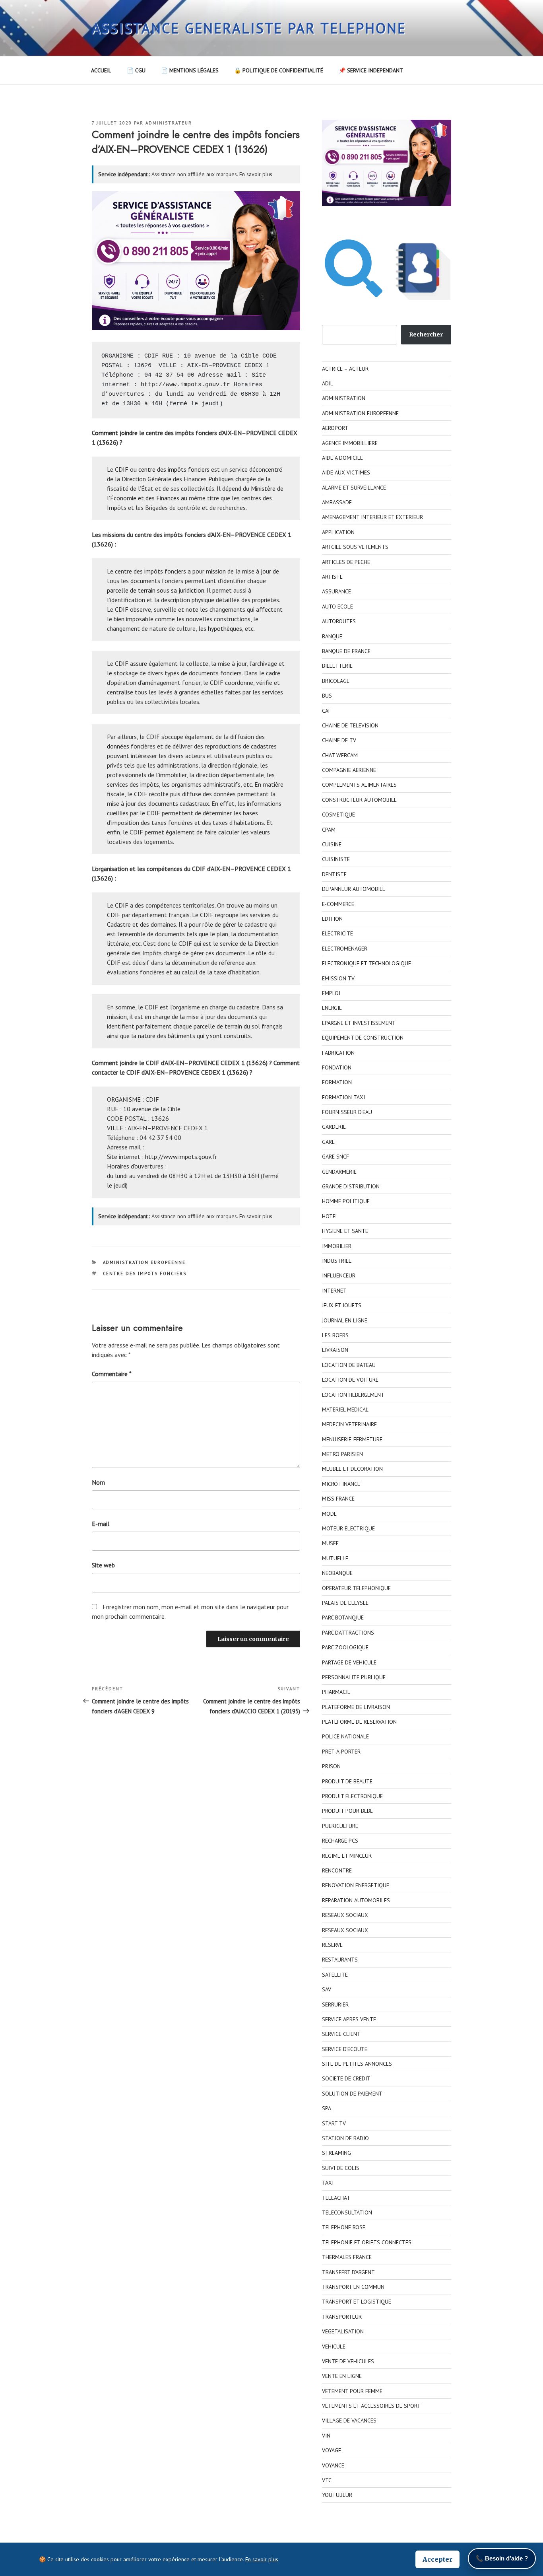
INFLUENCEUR (339, 1275)
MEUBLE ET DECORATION (352, 1469)
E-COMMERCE (338, 904)
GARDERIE (334, 1127)
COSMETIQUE (338, 815)
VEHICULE (334, 2347)
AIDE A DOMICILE (342, 458)
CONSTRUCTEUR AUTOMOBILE (359, 800)
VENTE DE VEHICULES (348, 2361)
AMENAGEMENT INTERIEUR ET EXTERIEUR (372, 517)
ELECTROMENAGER (345, 949)
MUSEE (330, 1543)
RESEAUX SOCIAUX (345, 1915)
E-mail (101, 1524)
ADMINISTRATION (344, 398)
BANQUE (332, 636)
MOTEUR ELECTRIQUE (348, 1528)
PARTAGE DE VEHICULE (349, 1662)
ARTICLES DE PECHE (346, 562)
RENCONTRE (337, 1870)
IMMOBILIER (337, 1246)
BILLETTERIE (337, 666)
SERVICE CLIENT (341, 2034)
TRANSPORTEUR (342, 2317)
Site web (103, 1565)
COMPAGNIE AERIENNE (349, 770)
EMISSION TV (338, 978)
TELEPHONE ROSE (344, 2227)
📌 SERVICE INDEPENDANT (371, 70)
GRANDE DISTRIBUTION (351, 1186)
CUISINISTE (336, 859)
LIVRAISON (335, 1350)
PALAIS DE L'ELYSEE (345, 1603)
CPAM (329, 830)
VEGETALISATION (343, 2331)
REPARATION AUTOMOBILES (356, 1900)
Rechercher (426, 334)
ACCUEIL (101, 70)
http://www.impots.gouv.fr (185, 385)
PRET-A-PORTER (341, 1752)
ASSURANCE (336, 591)
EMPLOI (331, 993)
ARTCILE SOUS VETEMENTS (355, 547)
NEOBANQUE (337, 1573)
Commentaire (112, 1374)
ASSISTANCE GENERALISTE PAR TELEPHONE (249, 28)
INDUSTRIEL (337, 1261)
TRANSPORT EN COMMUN (353, 2287)
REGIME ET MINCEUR (347, 1856)
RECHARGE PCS (340, 1841)
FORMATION (337, 1082)
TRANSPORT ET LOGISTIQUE (357, 2302)
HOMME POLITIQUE (346, 1201)
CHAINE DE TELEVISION (350, 725)
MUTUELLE (335, 1558)
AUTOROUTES (339, 621)
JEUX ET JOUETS (342, 1305)
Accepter (437, 2559)
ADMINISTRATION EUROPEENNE (144, 1262)
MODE (329, 1514)
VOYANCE (333, 2465)
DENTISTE (334, 874)
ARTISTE (332, 577)
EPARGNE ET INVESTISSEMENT (359, 1023)
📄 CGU (136, 70)
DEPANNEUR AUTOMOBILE (354, 889)
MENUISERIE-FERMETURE (352, 1439)
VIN (326, 2436)
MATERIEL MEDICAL (345, 1410)
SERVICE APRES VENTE (349, 2019)
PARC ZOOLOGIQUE (345, 1647)
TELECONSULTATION (347, 2212)
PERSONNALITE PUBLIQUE (354, 1677)
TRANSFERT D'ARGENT (348, 2272)
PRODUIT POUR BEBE (347, 1811)
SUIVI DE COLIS (341, 2168)
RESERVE (332, 1945)
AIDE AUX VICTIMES (346, 472)
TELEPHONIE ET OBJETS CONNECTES (367, 2242)
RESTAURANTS (340, 1960)
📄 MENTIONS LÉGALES (190, 70)
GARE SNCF (335, 1157)
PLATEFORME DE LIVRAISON (356, 1707)
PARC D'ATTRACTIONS (348, 1633)
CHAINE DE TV (339, 740)
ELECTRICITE (337, 933)
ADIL (328, 383)
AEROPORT (335, 428)
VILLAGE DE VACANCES (349, 2420)
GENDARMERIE (339, 1172)
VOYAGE (332, 2450)
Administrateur (169, 123)
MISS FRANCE (338, 1499)
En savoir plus (256, 174)
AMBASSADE (337, 502)
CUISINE (332, 844)
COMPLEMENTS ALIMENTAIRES (359, 785)
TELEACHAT (336, 2198)
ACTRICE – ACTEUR (345, 369)
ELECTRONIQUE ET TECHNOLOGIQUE (367, 963)
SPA (327, 2108)
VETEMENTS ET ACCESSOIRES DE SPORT (371, 2406)
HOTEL (330, 1216)
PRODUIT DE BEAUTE (347, 1781)
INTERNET (334, 1291)
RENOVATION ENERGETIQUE (356, 1885)
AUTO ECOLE (337, 607)
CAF (327, 711)
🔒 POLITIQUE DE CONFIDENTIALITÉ (279, 70)
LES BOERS (335, 1335)
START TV (334, 2123)
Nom (98, 1482)
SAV (327, 1989)
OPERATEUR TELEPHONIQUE (356, 1588)
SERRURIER (335, 2004)
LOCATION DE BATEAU (349, 1365)
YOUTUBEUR (337, 2495)
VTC (327, 2480)
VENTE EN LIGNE (342, 2376)
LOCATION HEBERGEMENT (353, 1395)
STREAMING (336, 2153)
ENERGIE (332, 1008)
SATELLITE (335, 1975)
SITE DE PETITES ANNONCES (357, 2064)
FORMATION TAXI (343, 1097)
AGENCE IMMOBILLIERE (350, 443)
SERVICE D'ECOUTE (345, 2049)
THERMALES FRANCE (347, 2257)
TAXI (328, 2183)
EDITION (332, 919)
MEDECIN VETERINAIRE (349, 1424)
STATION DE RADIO (345, 2138)
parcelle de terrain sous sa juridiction (156, 590)
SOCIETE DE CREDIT (346, 2078)
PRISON (331, 1766)
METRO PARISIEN (342, 1454)
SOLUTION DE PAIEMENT (352, 2094)
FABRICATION (338, 1053)
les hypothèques (220, 628)
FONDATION (337, 1067)
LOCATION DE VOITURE (350, 1380)
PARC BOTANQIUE (343, 1618)
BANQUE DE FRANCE (346, 651)
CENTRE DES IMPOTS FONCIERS (145, 1273)
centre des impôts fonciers (174, 469)
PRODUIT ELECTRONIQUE (352, 1796)
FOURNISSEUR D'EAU (347, 1112)
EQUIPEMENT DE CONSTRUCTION (363, 1038)
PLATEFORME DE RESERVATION (359, 1722)
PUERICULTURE (340, 1826)
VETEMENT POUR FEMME (352, 2391)
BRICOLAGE (336, 681)
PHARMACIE (336, 1692)
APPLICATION (338, 532)
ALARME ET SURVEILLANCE (354, 488)
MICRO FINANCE (341, 1484)
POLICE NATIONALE (345, 1736)
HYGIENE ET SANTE (345, 1231)
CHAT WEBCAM (340, 755)
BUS (327, 696)
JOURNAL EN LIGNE (345, 1320)
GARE (328, 1142)
